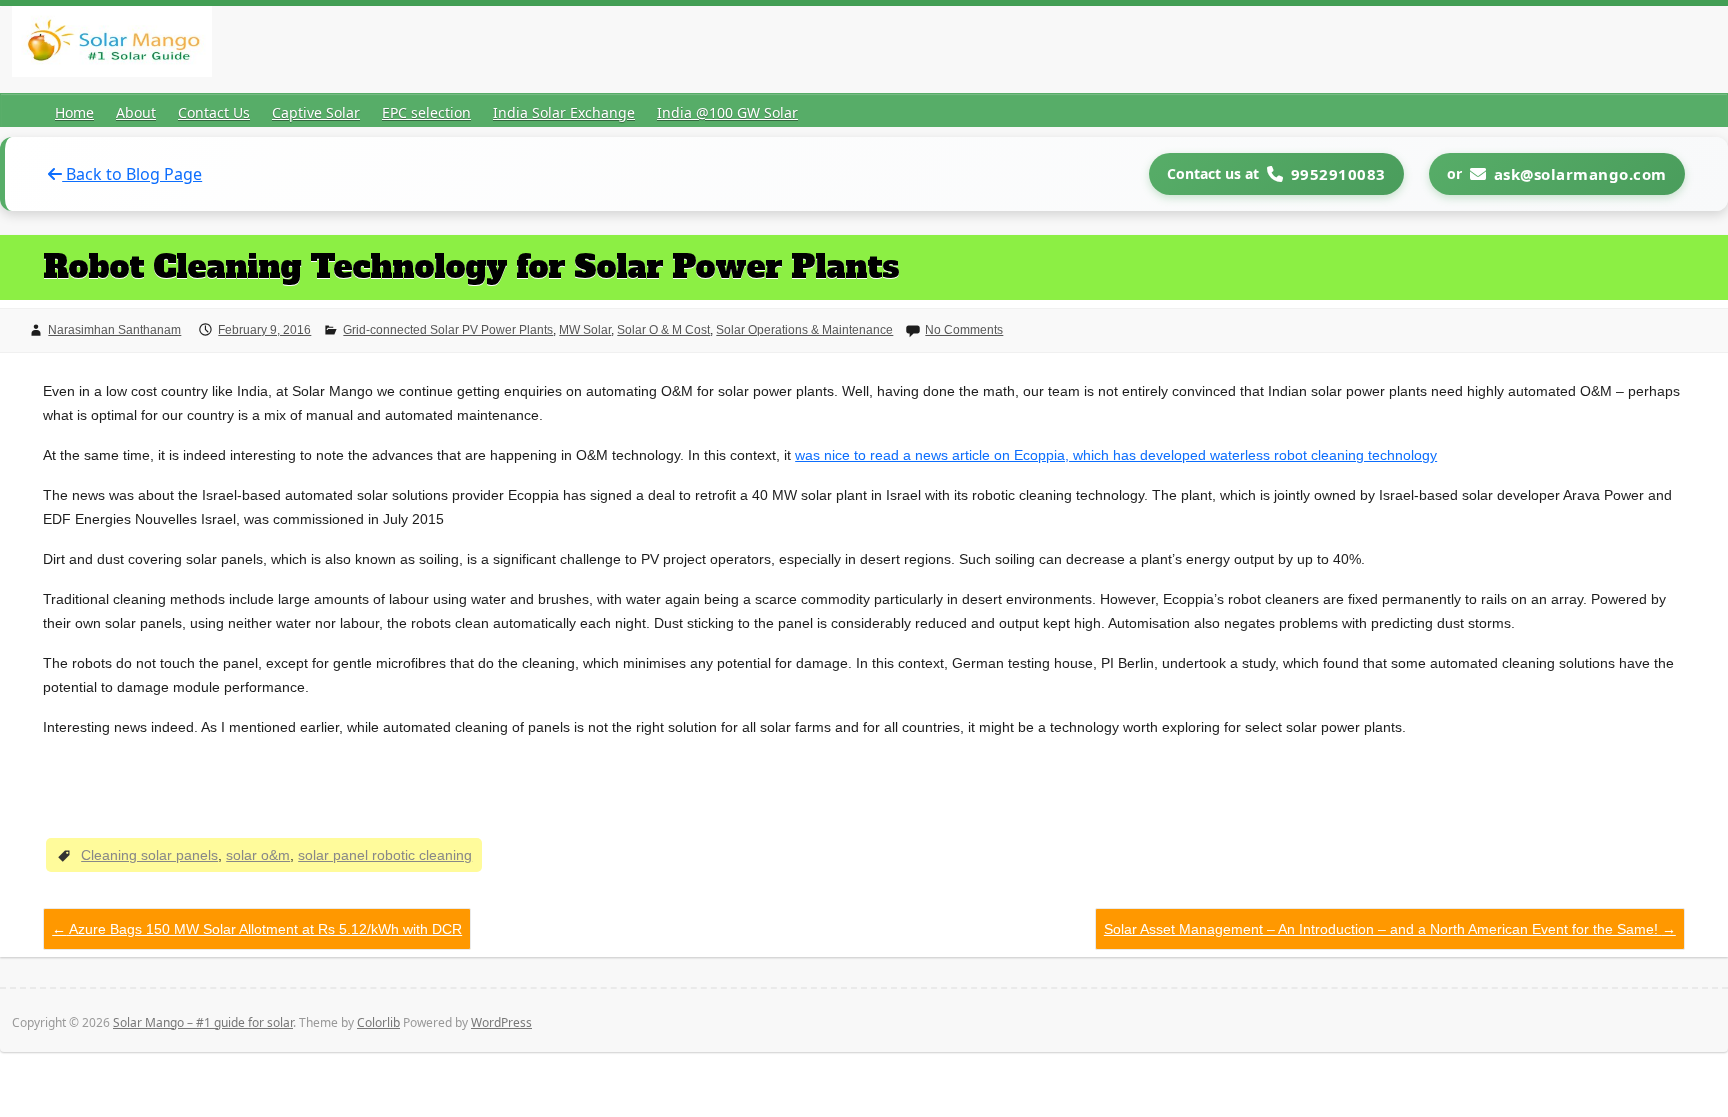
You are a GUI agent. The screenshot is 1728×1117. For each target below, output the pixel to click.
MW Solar (585, 330)
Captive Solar (316, 112)
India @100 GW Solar (727, 112)
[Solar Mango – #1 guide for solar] (112, 45)
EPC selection (426, 112)
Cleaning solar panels (149, 855)
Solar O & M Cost (663, 330)
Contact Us (214, 112)
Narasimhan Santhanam (114, 330)
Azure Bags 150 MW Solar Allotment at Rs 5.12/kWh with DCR (257, 929)
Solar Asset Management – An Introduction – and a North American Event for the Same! (1390, 929)
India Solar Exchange (564, 112)
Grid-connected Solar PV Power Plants (448, 330)
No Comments (964, 330)
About (136, 112)
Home (74, 112)
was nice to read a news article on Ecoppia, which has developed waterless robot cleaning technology (1116, 455)
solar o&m (258, 855)
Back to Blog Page (132, 174)
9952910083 (1338, 174)
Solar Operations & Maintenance (804, 330)
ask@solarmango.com (1580, 174)
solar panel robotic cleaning (385, 855)
